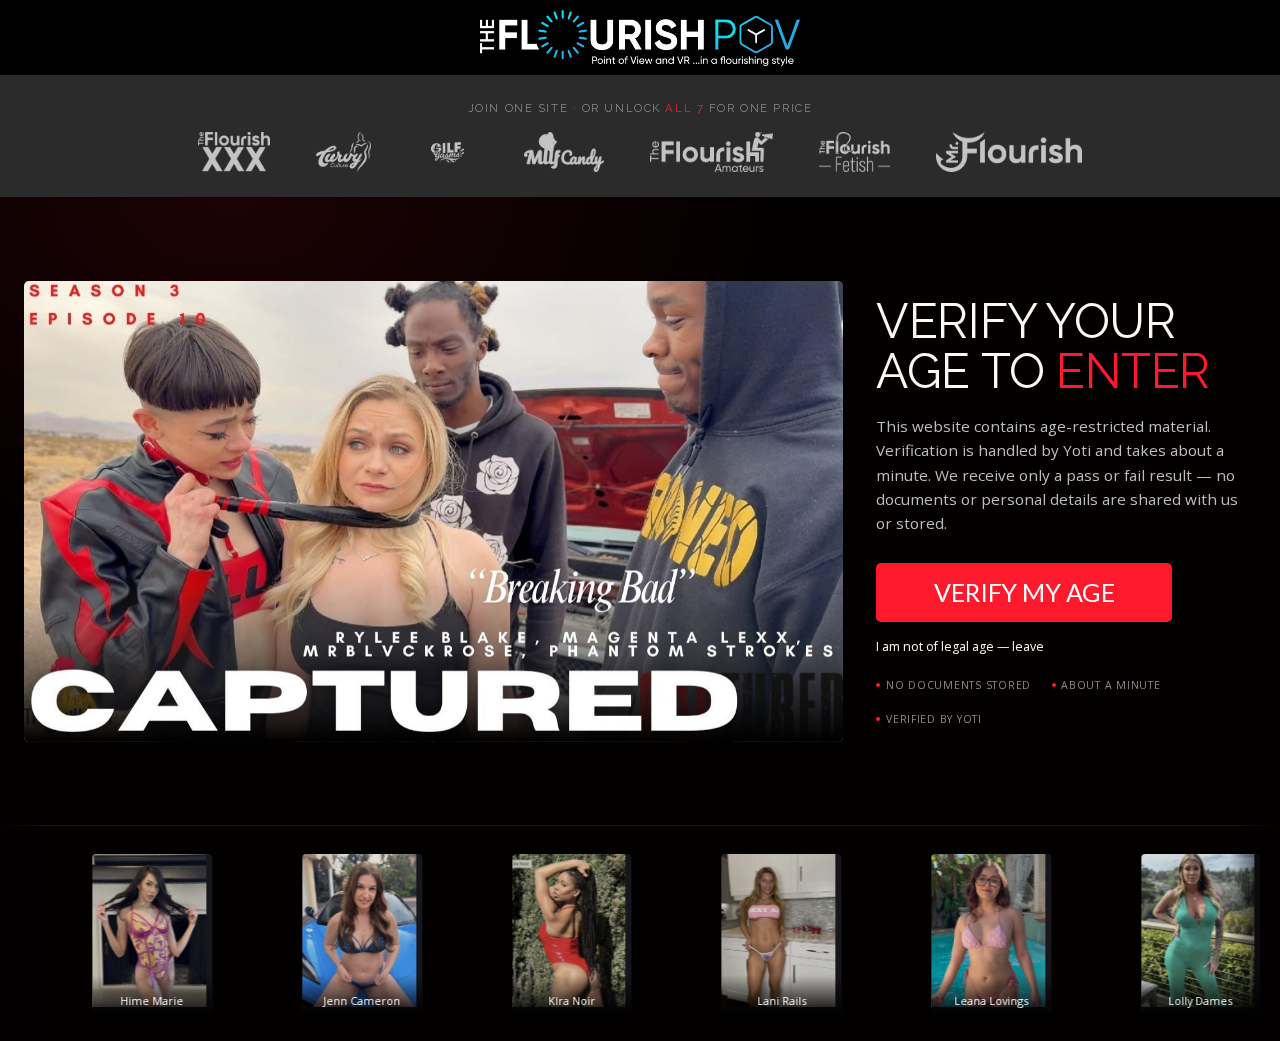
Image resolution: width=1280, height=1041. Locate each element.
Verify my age (1024, 592)
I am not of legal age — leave (960, 646)
